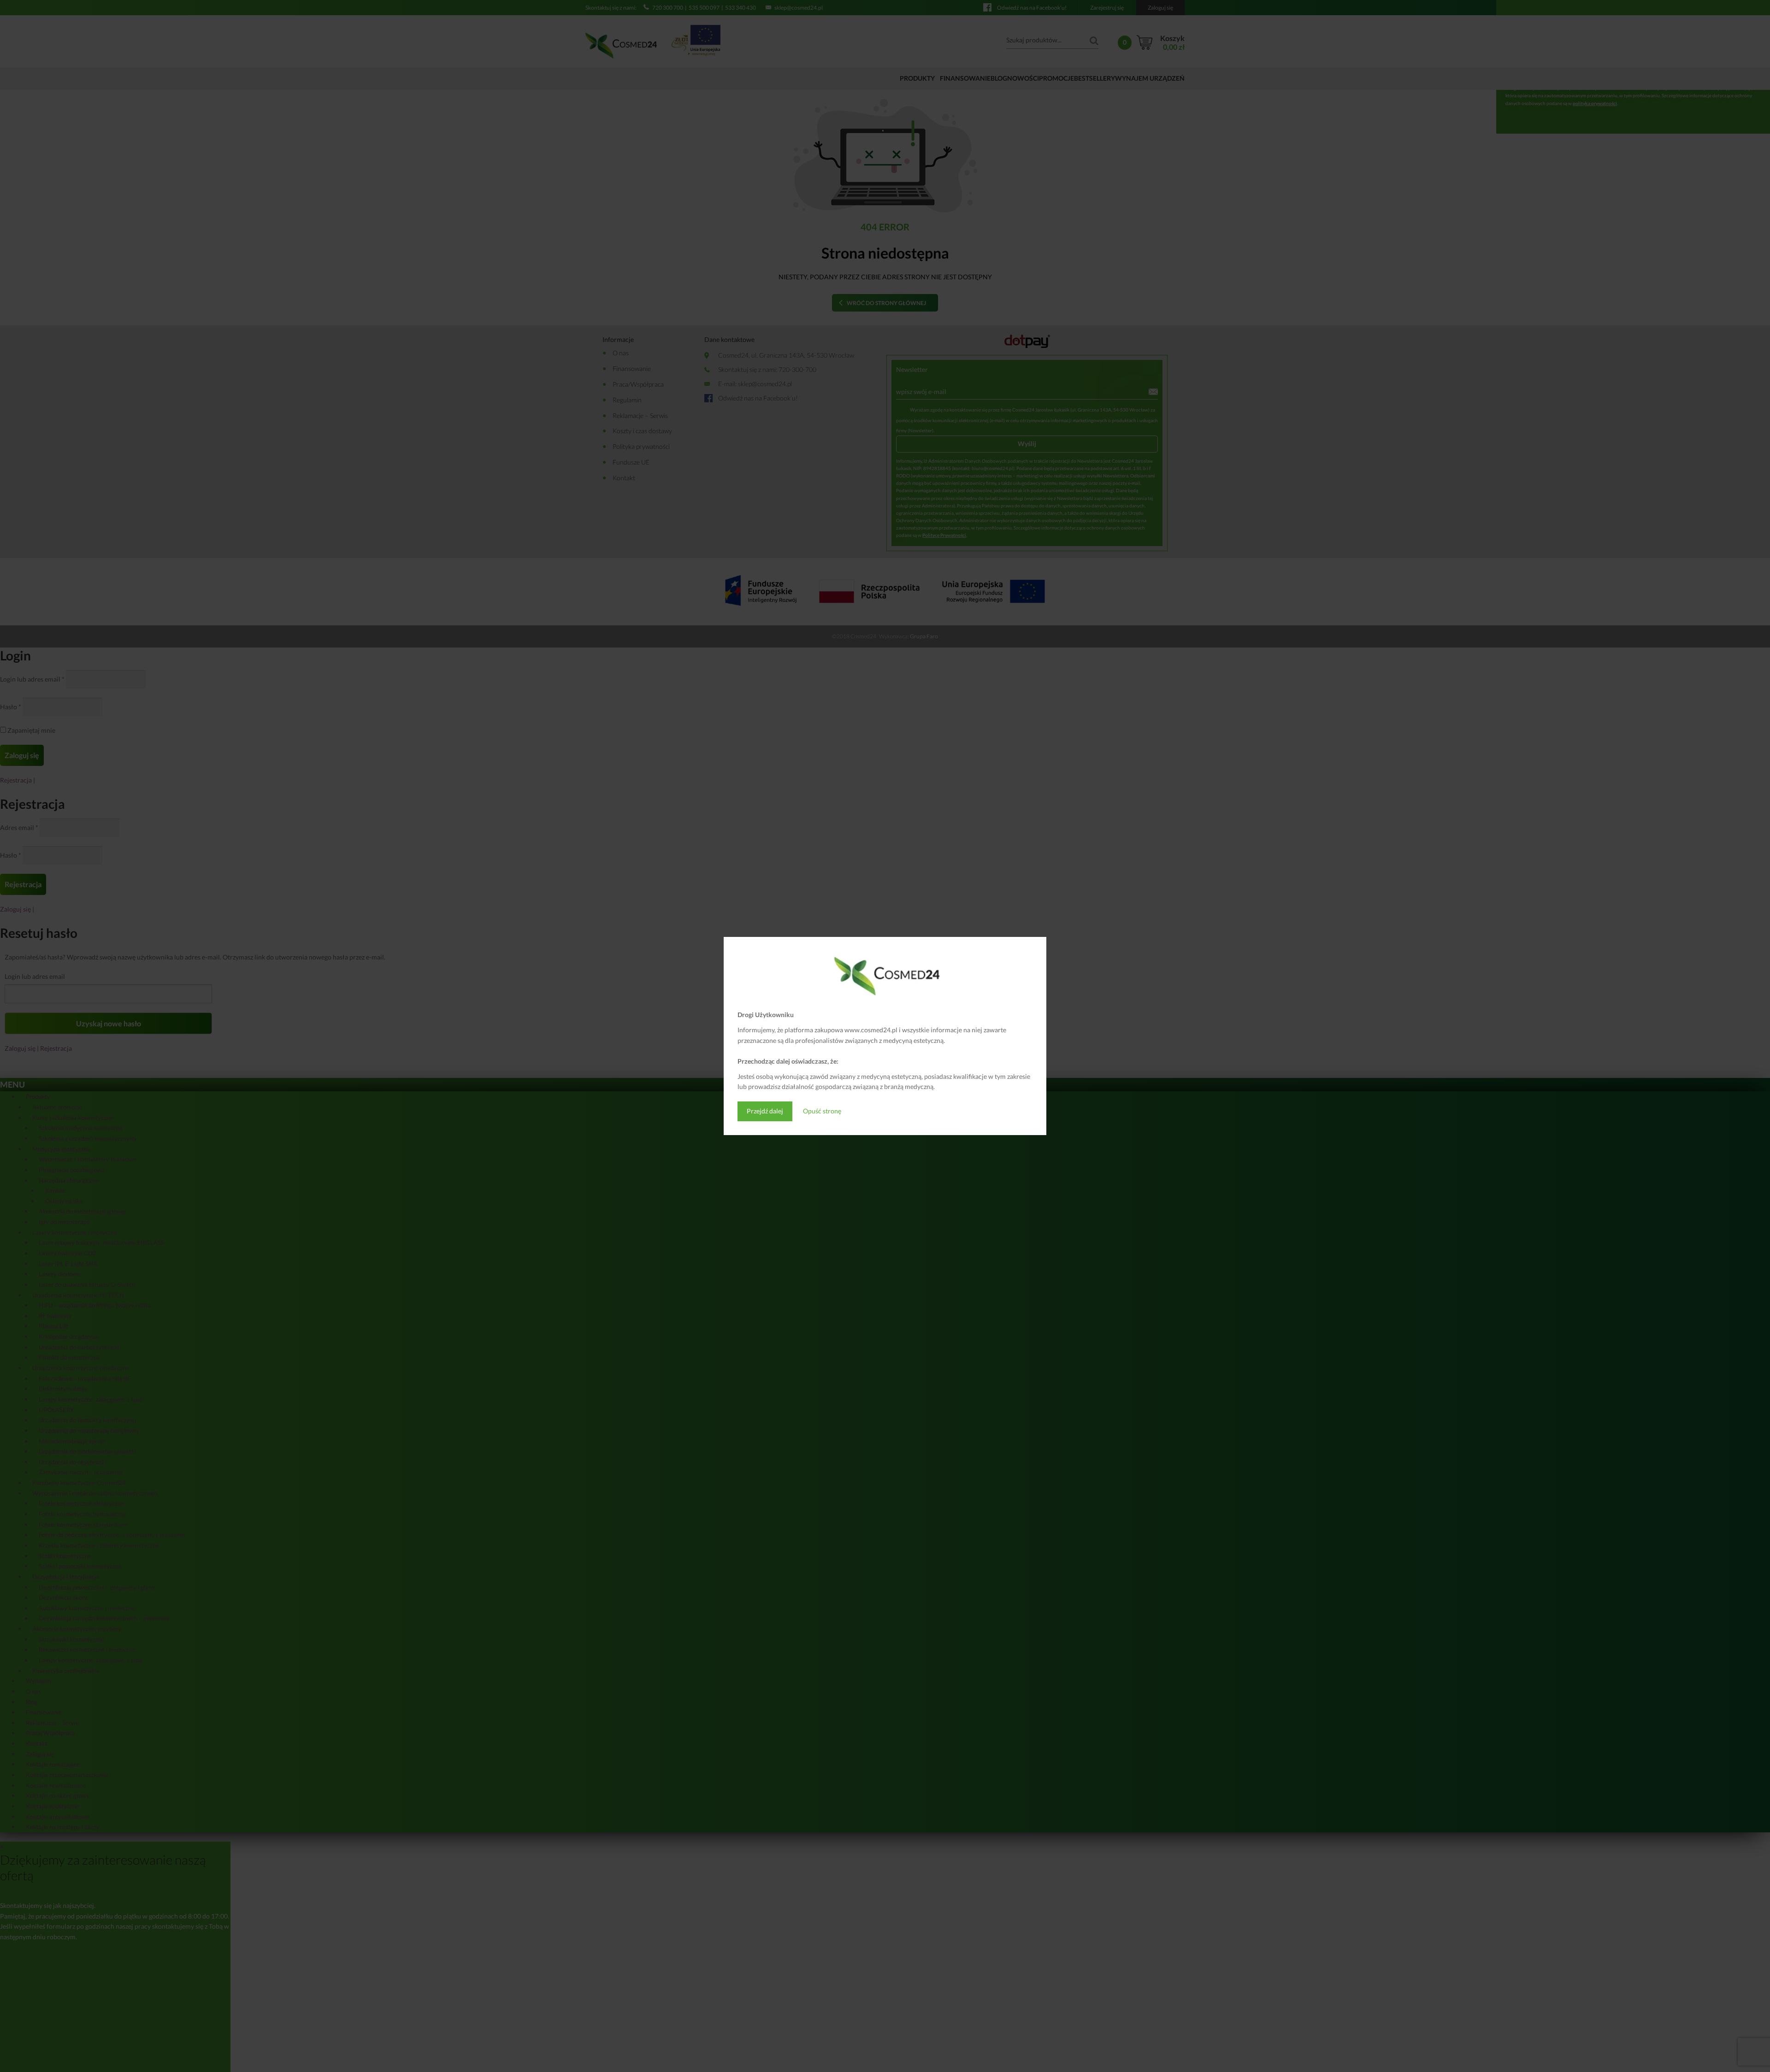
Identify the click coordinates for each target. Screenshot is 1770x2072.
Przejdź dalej (765, 1111)
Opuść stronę (822, 1111)
